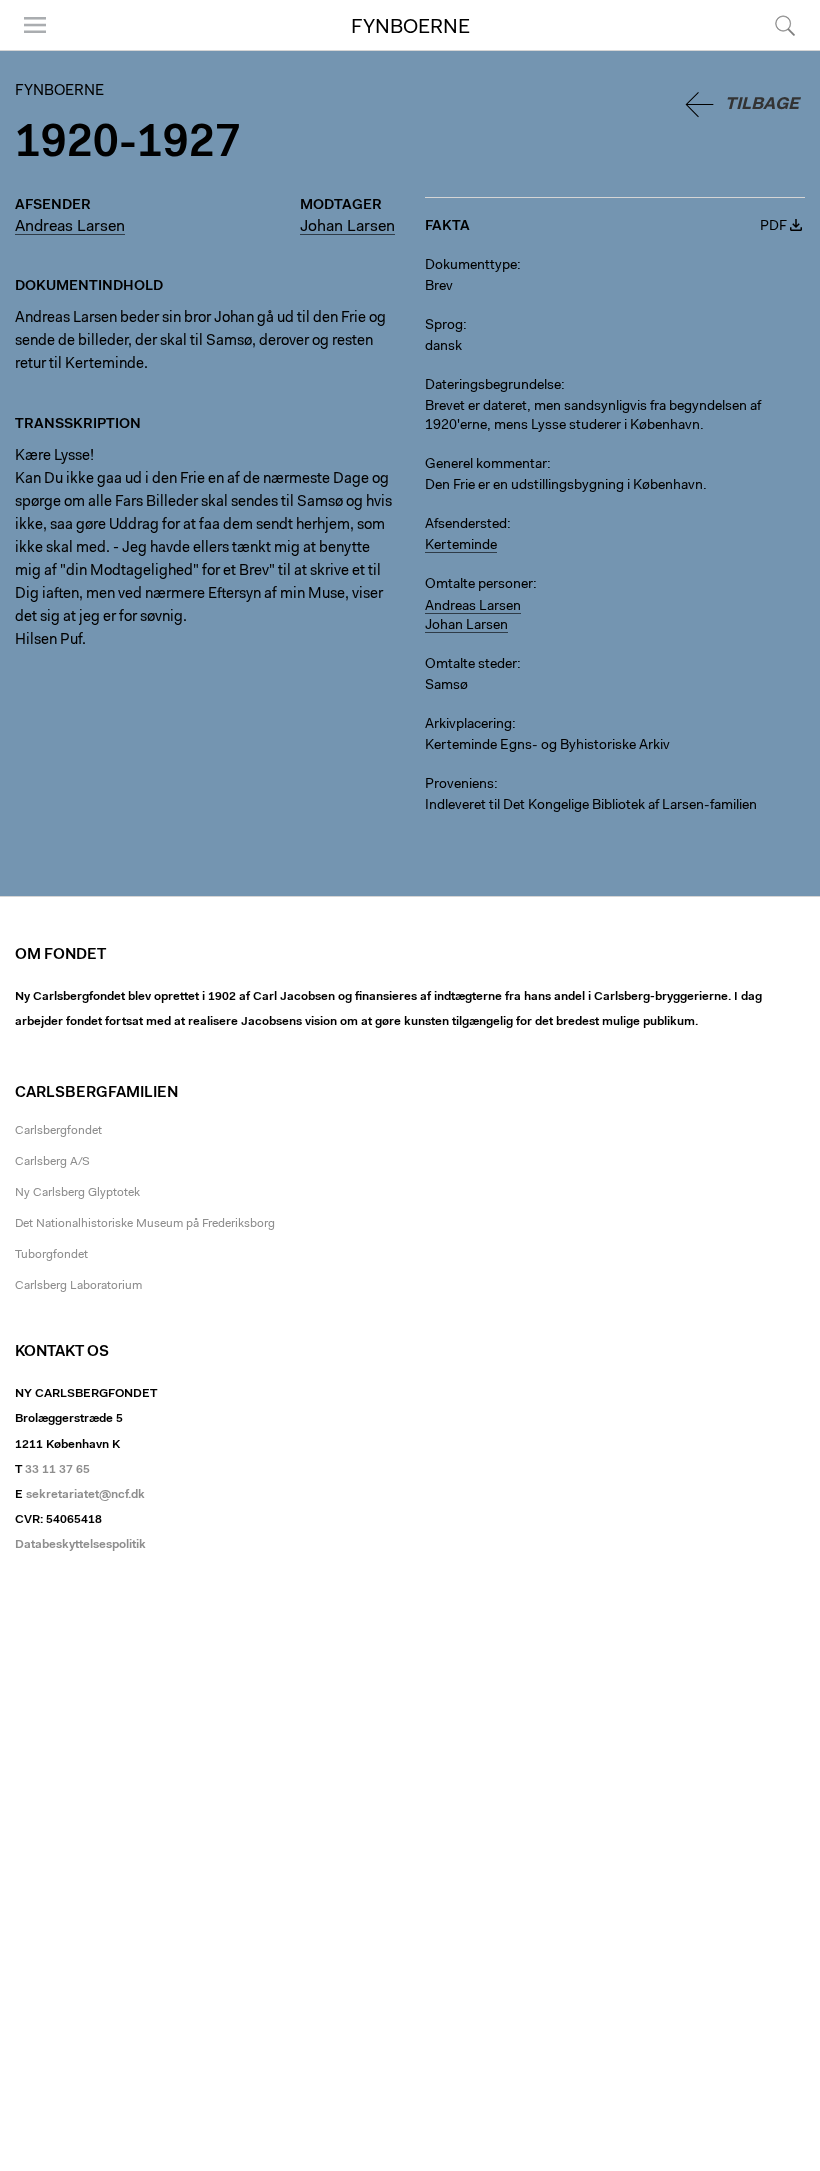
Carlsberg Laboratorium (78, 1286)
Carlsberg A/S (52, 1162)
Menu (28, 49)
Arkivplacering (468, 725)
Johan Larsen (347, 227)
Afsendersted (466, 525)
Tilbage (762, 104)
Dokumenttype (471, 266)
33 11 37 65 (57, 1470)
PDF (773, 227)
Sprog (444, 326)
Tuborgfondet (51, 1255)
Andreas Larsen (70, 227)
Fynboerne (410, 28)
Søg (772, 49)
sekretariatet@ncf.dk (85, 1495)
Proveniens (459, 785)
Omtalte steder (471, 665)
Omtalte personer (479, 585)
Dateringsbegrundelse (493, 386)
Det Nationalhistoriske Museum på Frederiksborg (145, 1224)
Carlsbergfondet (58, 1131)
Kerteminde (461, 546)
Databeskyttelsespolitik (80, 1545)
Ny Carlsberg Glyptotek (77, 1193)
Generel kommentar (486, 465)
